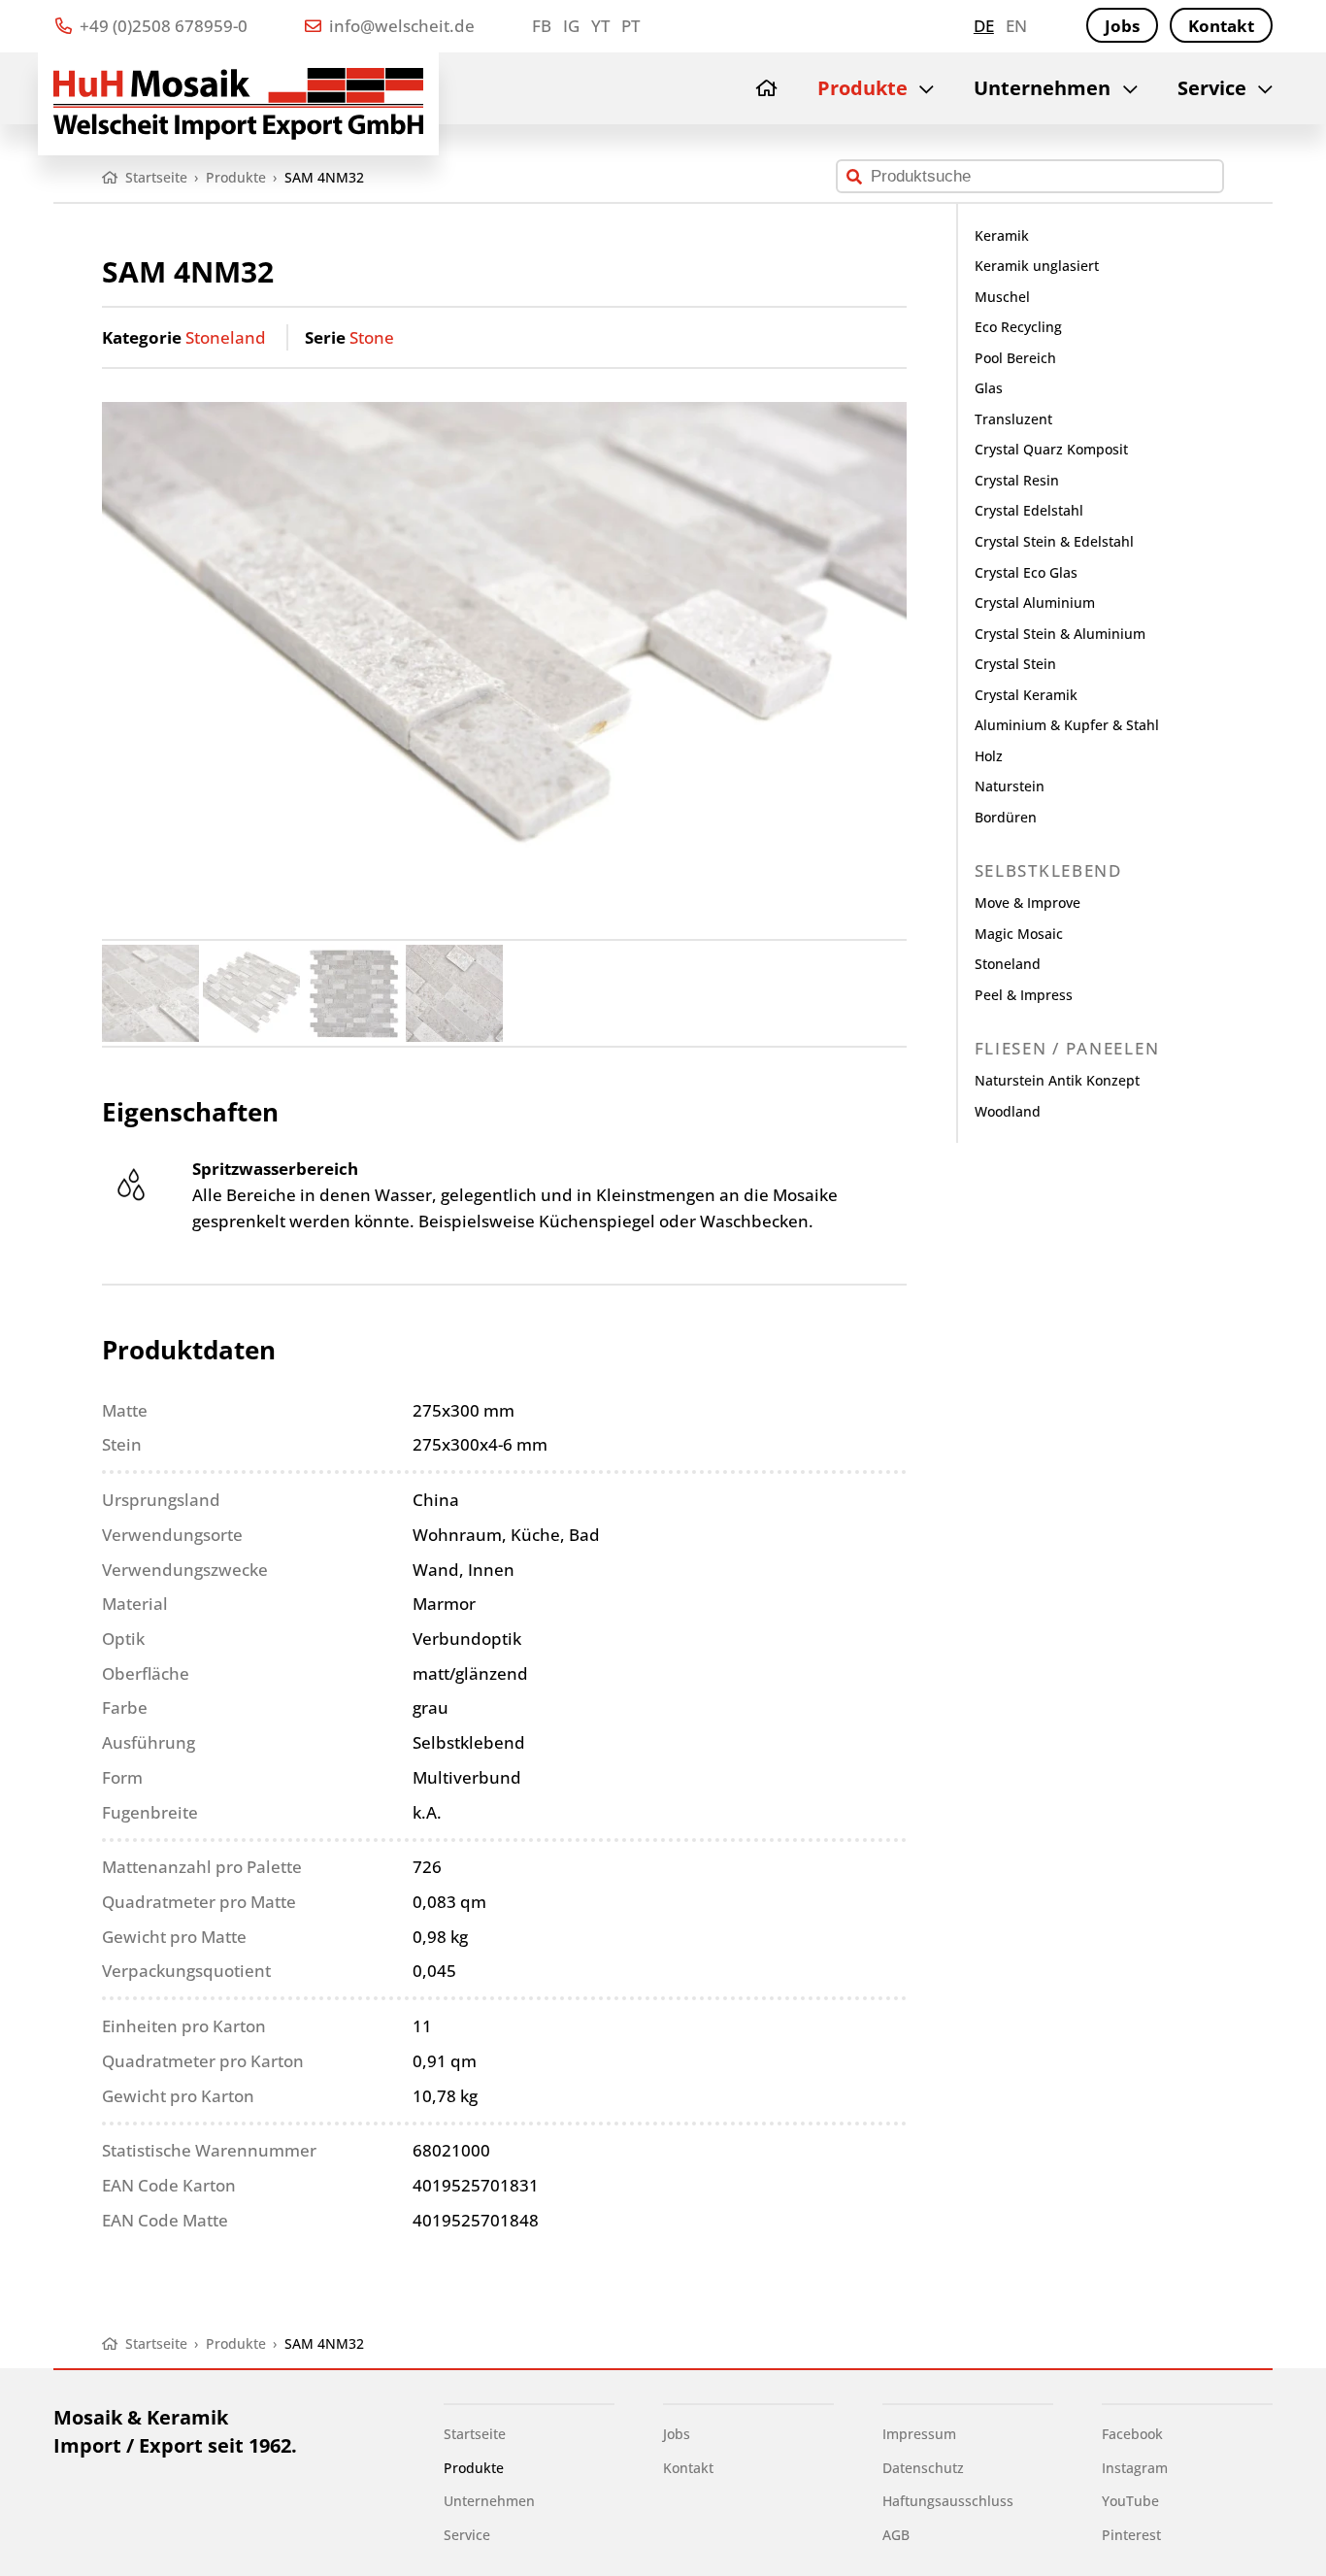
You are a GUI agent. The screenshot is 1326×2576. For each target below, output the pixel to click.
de (984, 26)
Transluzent (1013, 419)
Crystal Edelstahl (1029, 510)
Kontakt (1221, 26)
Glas (989, 388)
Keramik (1002, 235)
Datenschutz (923, 2468)
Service (1212, 88)
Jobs (1122, 26)
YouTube (1130, 2501)
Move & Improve (1028, 903)
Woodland (1008, 1111)
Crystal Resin (1017, 480)
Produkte (862, 88)
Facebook (1132, 2434)
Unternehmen (1042, 88)
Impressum (919, 2434)
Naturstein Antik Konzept (1057, 1080)
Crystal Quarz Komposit (1051, 449)
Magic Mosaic (1019, 934)
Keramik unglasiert (1037, 266)
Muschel (1002, 297)
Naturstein (1010, 786)
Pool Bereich (1015, 358)
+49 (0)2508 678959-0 (162, 26)
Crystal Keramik (1026, 695)
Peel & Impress (1024, 995)
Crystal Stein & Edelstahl (1054, 541)
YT (600, 26)
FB (542, 26)
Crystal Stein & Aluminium (1060, 634)
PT (630, 26)
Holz (989, 756)
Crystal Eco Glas (1026, 572)
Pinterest (1131, 2535)
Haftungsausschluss (948, 2501)
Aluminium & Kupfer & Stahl (1067, 725)
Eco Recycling (1018, 327)
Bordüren (1006, 817)
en (1016, 26)
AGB (896, 2535)
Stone (372, 337)
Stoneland (226, 337)
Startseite (475, 2434)
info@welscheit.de (400, 26)
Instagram (1135, 2468)
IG (571, 26)
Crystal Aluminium (1035, 602)
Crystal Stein (1015, 664)
